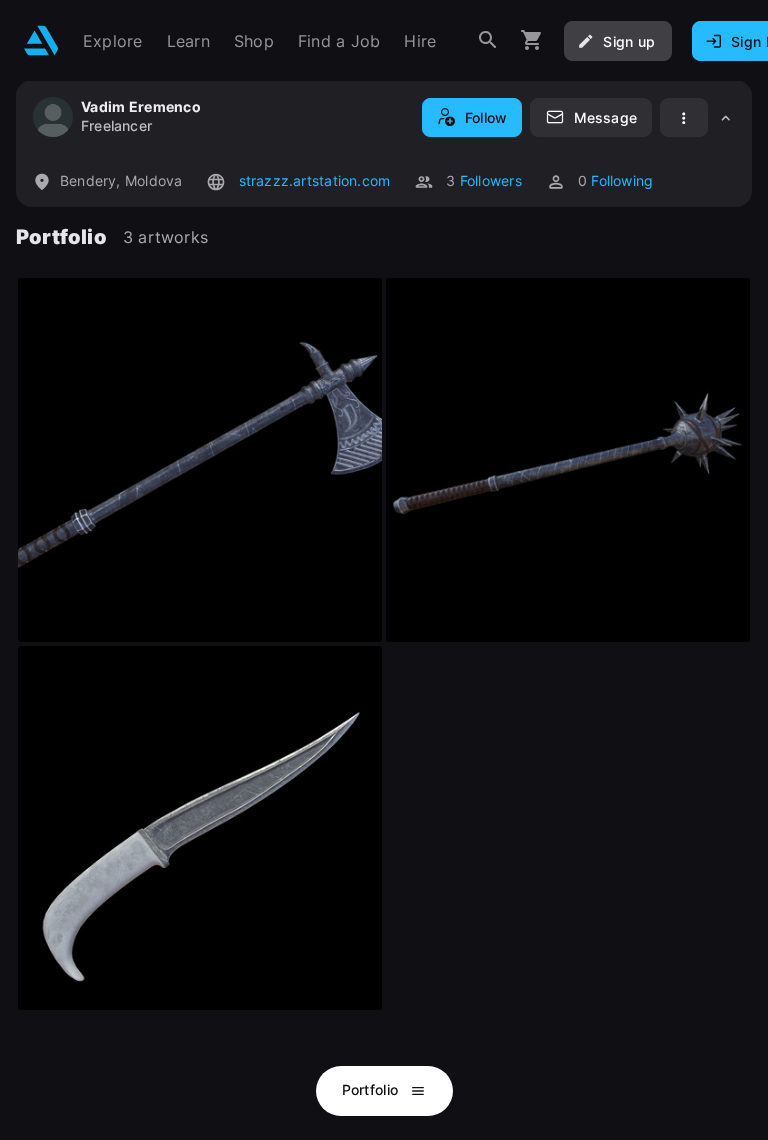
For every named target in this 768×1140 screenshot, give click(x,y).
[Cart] (532, 40)
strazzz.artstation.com (312, 180)
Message (605, 117)
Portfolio (372, 1089)
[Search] (488, 40)
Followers (491, 180)
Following (622, 180)
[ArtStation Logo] (41, 40)
